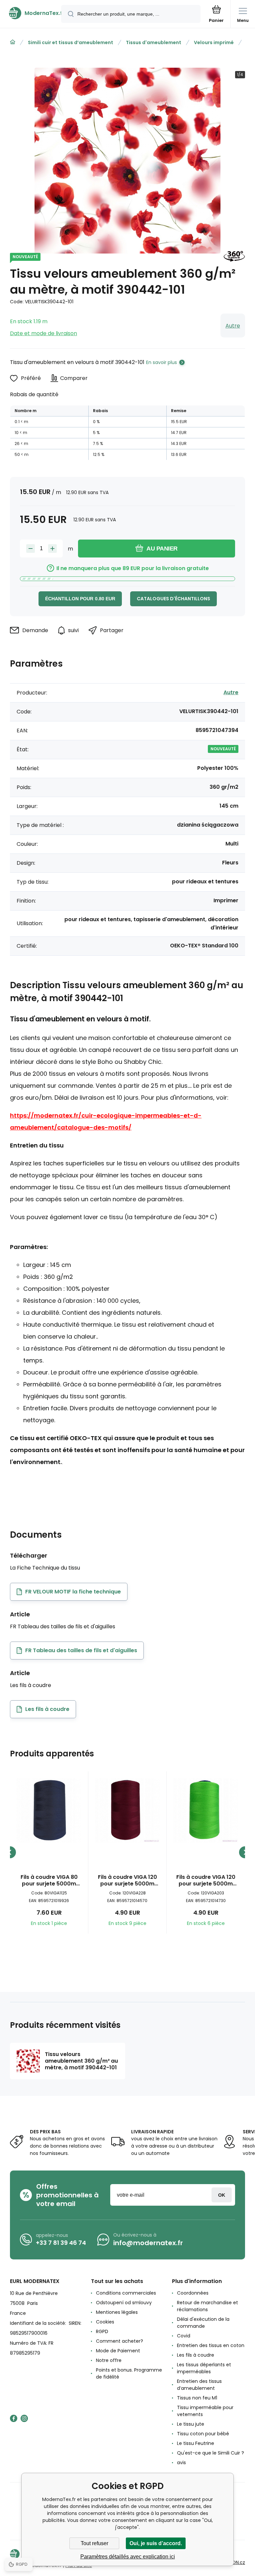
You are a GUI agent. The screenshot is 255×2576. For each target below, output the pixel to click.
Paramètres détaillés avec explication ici (128, 2557)
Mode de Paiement (118, 2351)
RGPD (102, 2331)
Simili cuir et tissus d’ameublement (71, 42)
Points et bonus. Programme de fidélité (129, 2373)
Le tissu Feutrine (196, 2443)
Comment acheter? (120, 2341)
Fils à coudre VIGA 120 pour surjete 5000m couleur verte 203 (206, 1880)
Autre (233, 326)
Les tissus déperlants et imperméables (204, 2368)
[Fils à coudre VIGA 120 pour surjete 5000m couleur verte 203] (206, 1810)
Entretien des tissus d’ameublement (199, 2385)
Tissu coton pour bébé (203, 2434)
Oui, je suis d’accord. (156, 2543)
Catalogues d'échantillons (173, 599)
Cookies (105, 2322)
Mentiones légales (117, 2312)
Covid (184, 2336)
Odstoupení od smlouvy (124, 2303)
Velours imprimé (214, 42)
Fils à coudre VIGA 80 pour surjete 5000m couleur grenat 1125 (49, 1880)
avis (181, 2463)
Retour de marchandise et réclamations (208, 2306)
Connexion (222, 2195)
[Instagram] (24, 2418)
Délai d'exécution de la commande (203, 2323)
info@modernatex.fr (148, 2243)
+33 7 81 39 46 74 (61, 2243)
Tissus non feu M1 (197, 2398)
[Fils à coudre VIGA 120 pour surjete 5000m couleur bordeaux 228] (127, 1810)
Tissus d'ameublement (154, 42)
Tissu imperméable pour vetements (205, 2411)
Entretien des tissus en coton (211, 2345)
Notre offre (109, 2360)
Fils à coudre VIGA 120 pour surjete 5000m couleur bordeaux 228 (127, 1880)
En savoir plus (162, 362)
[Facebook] (14, 2418)
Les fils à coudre (196, 2355)
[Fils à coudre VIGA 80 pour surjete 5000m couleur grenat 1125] (49, 1810)
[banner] (31, 13)
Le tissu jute (191, 2424)
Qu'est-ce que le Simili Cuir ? (211, 2453)
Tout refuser (94, 2543)
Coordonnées (193, 2293)
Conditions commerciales (126, 2293)
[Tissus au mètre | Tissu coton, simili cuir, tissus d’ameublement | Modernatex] (13, 42)
